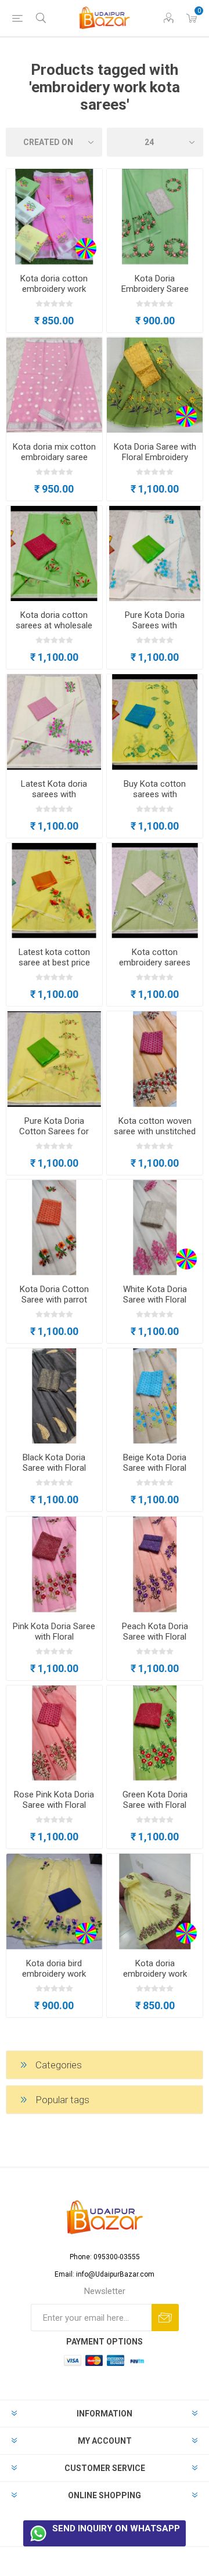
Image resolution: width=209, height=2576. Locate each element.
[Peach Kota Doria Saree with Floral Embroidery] (155, 1564)
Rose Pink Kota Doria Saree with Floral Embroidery (54, 1805)
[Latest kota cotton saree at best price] (54, 891)
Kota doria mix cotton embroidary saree (54, 452)
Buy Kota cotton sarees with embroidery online (155, 794)
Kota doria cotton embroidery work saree (54, 289)
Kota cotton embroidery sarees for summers (155, 963)
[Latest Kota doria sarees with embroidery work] (54, 722)
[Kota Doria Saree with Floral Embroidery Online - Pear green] (155, 385)
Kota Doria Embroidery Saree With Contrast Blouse (155, 289)
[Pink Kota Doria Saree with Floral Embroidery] (54, 1564)
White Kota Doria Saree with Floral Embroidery (155, 1300)
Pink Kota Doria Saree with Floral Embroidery (54, 1637)
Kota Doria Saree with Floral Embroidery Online (155, 457)
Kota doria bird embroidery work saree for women (54, 1974)
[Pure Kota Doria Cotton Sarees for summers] (54, 1059)
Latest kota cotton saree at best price (54, 957)
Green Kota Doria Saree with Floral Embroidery (155, 1805)
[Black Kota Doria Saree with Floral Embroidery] (54, 1396)
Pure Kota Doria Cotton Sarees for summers (54, 1131)
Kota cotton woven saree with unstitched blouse (155, 1131)
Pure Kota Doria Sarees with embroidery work (155, 625)
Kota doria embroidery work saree (155, 1974)
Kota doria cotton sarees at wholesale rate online (54, 625)
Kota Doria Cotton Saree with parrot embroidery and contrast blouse (54, 1305)
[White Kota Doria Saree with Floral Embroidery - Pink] (155, 1227)
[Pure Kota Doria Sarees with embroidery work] (155, 554)
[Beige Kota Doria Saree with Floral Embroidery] (155, 1396)
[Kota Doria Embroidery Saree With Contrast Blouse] (155, 217)
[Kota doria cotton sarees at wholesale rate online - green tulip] (54, 554)
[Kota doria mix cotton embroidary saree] (54, 385)
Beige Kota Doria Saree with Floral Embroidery (155, 1468)
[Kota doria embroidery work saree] (155, 1902)
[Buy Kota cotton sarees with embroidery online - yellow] (155, 722)
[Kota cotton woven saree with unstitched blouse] (155, 1059)
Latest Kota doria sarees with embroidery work (54, 794)
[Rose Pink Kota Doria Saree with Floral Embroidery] (54, 1733)
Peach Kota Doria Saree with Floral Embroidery (155, 1637)
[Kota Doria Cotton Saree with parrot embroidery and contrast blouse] (54, 1227)
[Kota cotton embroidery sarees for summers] (155, 891)
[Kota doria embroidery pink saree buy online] (54, 217)
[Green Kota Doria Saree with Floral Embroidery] (155, 1733)
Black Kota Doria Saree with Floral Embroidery (54, 1468)
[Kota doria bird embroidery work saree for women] (54, 1902)
